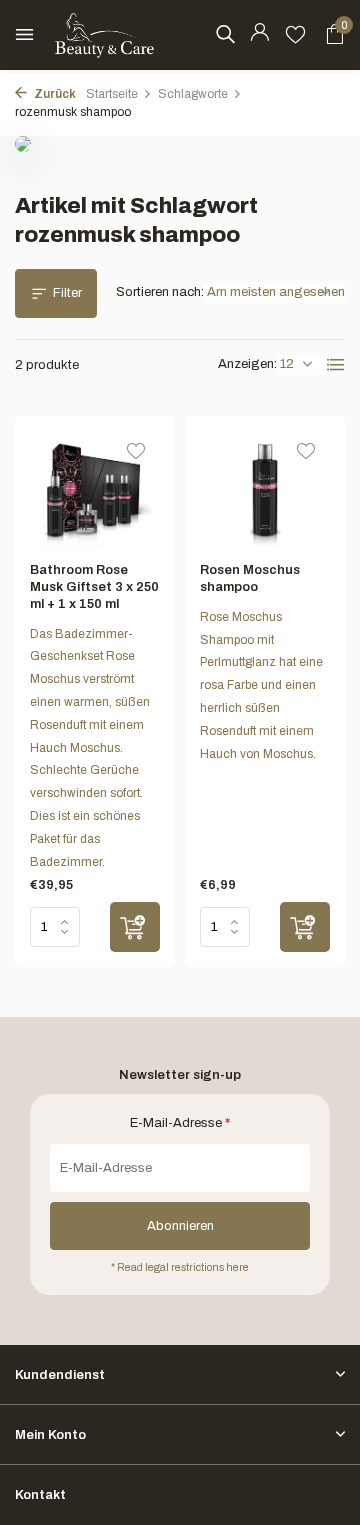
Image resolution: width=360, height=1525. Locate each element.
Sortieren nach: (160, 292)
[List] (336, 365)
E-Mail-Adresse (180, 1123)
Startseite (112, 94)
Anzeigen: (247, 364)
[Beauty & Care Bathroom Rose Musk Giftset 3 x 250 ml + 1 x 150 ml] (95, 489)
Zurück (54, 94)
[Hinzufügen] (135, 927)
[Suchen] (225, 34)
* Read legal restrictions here (180, 1267)
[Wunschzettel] (295, 35)
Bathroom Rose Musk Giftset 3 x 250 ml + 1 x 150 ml (94, 587)
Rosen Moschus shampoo (250, 578)
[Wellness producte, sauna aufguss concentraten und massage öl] (105, 35)
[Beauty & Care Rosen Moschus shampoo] (265, 489)
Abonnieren (180, 1226)
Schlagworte (193, 94)
